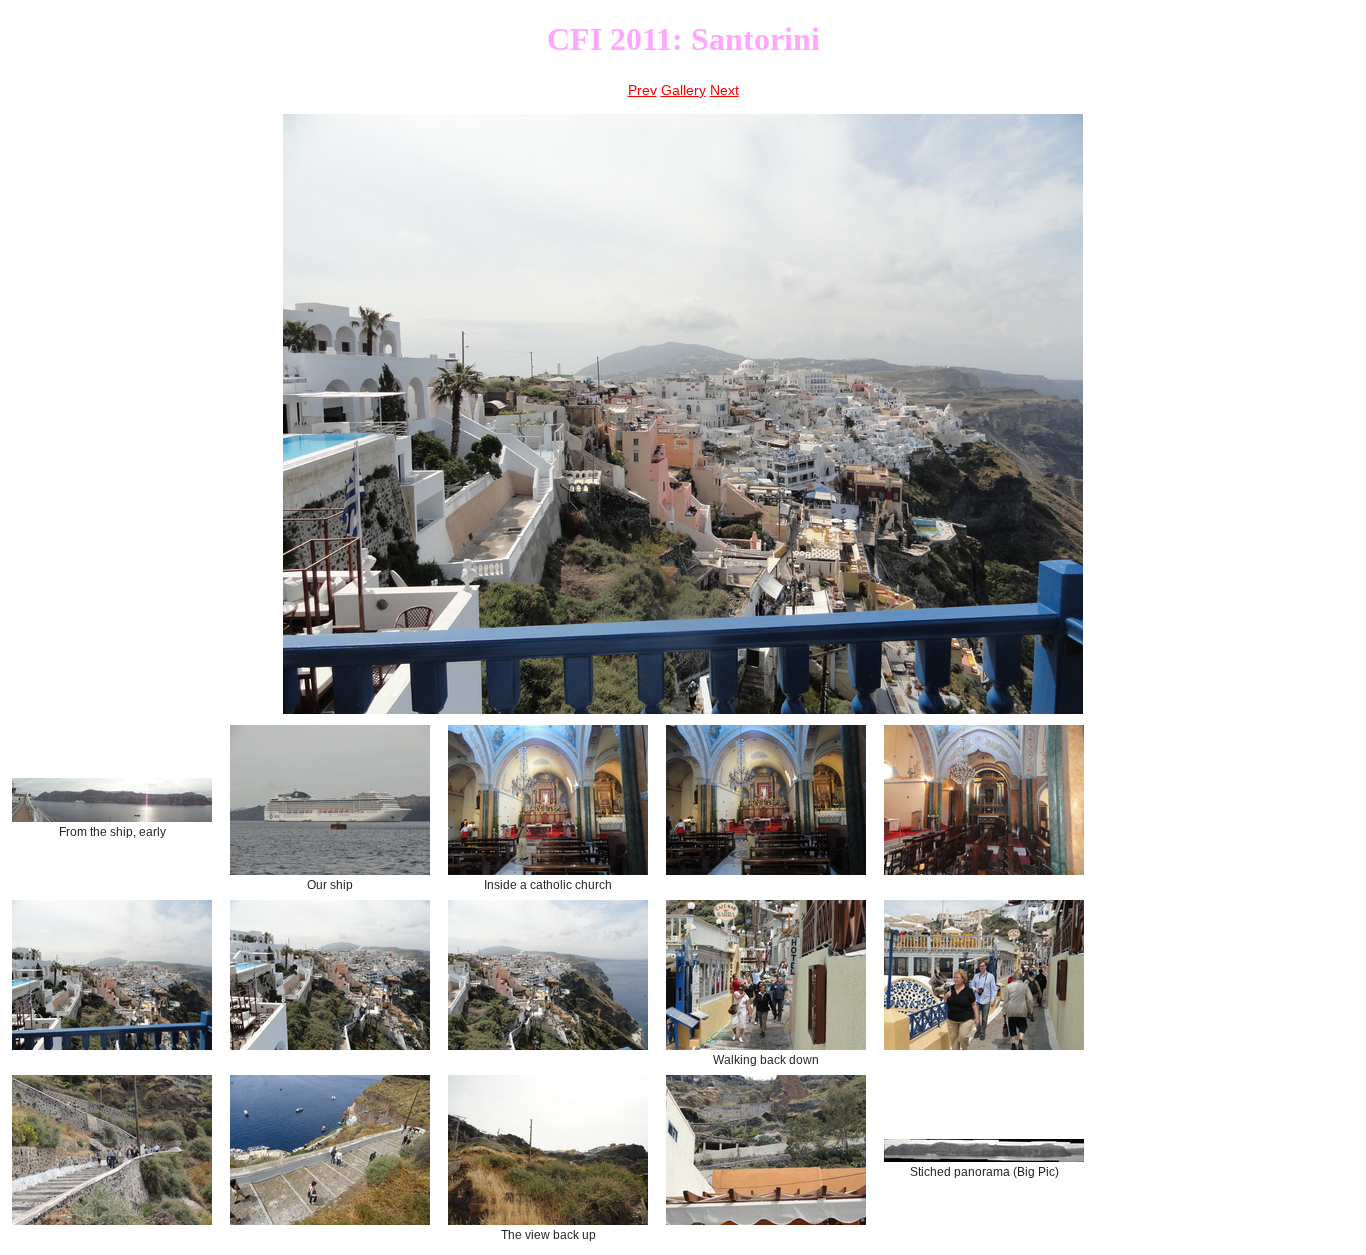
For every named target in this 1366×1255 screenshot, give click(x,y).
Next (724, 90)
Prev (642, 90)
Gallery (683, 90)
